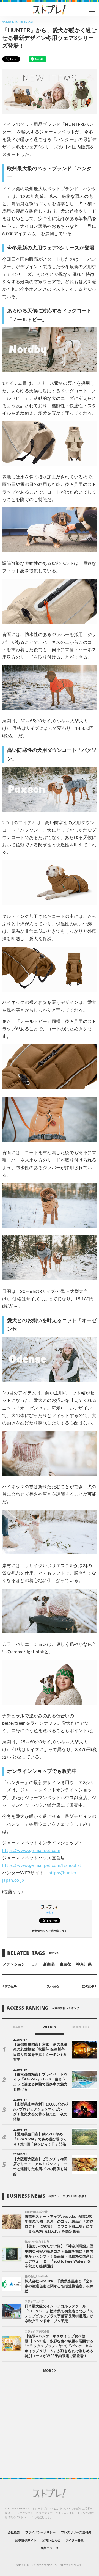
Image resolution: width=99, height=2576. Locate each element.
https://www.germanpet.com (31, 1851)
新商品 (49, 1964)
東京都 (65, 1964)
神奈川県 (84, 1964)
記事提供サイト (26, 2540)
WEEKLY (49, 2027)
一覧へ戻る (51, 1986)
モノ (34, 1964)
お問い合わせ (51, 2540)
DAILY (18, 2027)
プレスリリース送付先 (76, 2532)
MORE (49, 2371)
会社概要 (14, 2532)
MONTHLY (81, 2027)
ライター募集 (75, 2540)
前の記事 (10, 1986)
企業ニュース (50, 2548)
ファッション (14, 1964)
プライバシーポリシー (41, 2532)
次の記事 (89, 1986)
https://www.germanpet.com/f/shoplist (42, 1865)
